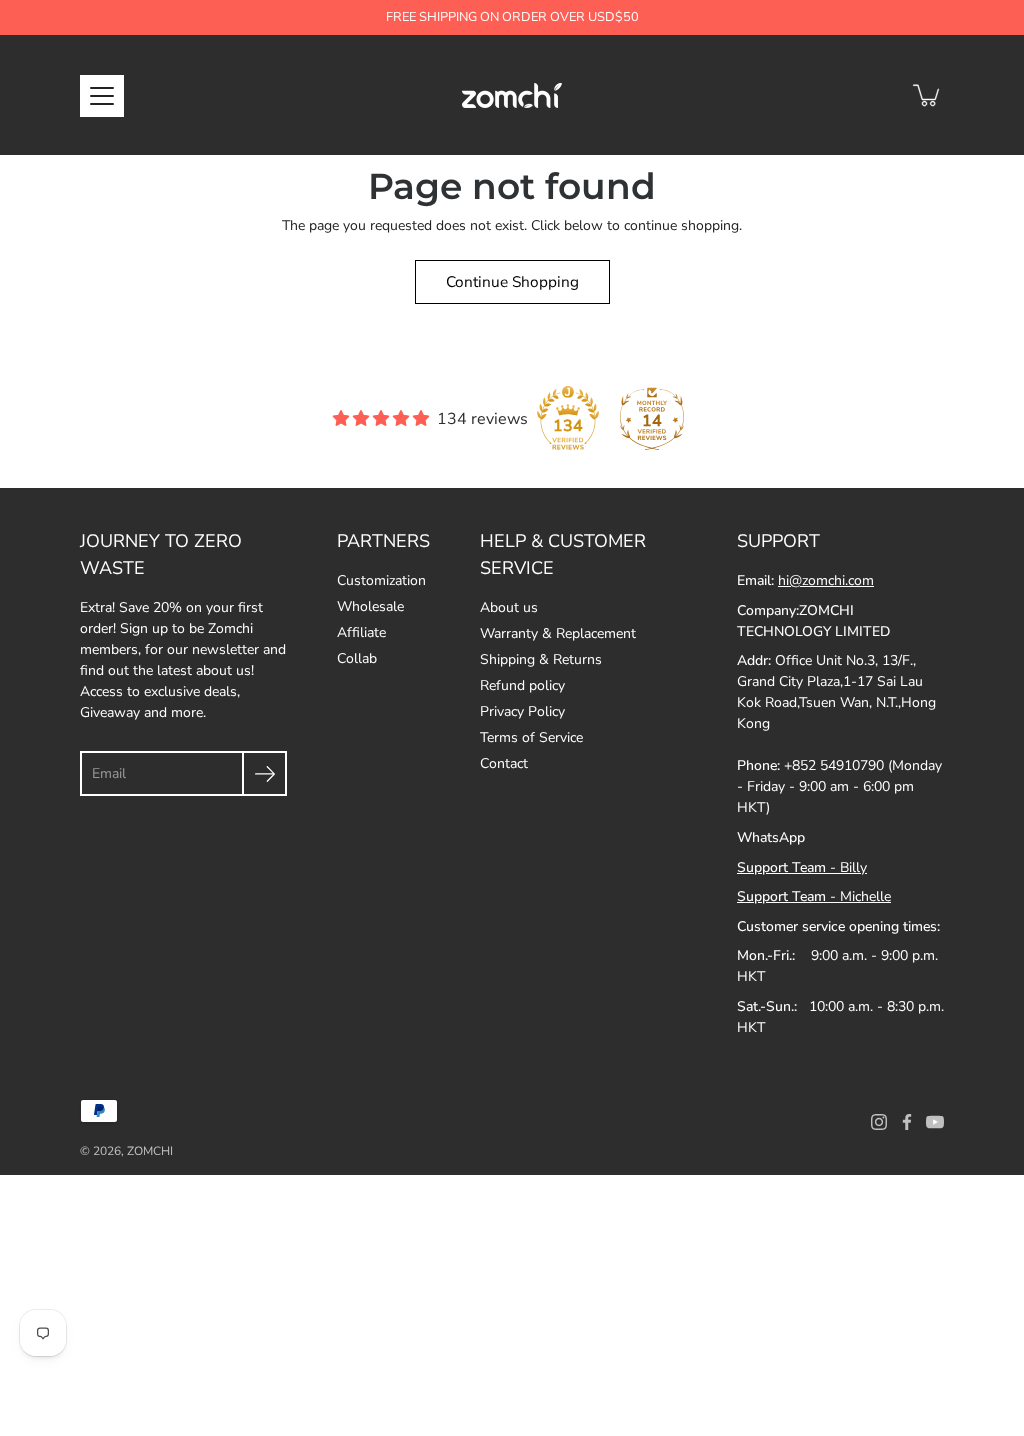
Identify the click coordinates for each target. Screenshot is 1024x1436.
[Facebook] (907, 1122)
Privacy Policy (522, 711)
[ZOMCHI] (512, 95)
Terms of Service (531, 737)
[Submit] (264, 773)
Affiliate (361, 632)
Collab (357, 658)
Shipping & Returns (541, 659)
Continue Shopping (512, 281)
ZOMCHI (150, 1151)
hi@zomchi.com (826, 580)
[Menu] (102, 96)
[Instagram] (879, 1122)
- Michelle (814, 896)
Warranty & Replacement (558, 633)
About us (509, 607)
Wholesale (370, 606)
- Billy (802, 867)
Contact (504, 763)
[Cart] (928, 95)
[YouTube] (935, 1122)
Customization (381, 580)
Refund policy (522, 685)
